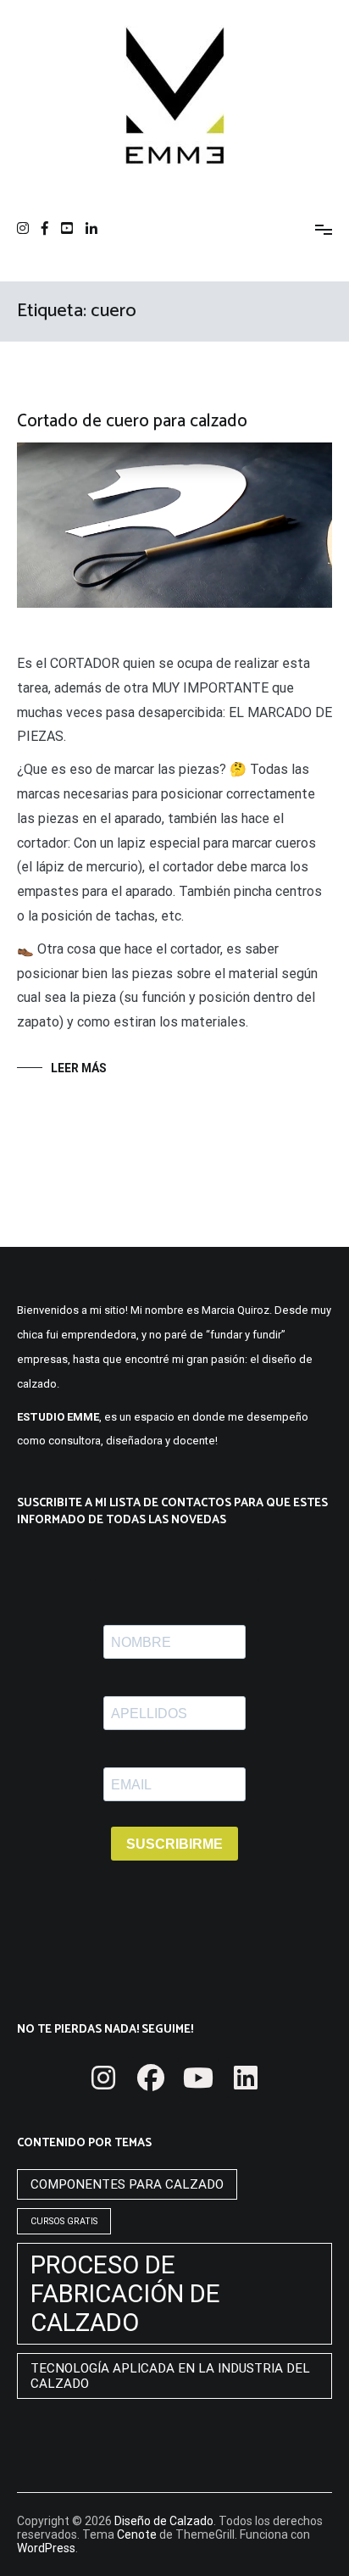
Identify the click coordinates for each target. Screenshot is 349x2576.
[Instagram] (103, 2078)
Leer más (79, 1068)
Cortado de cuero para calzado (132, 421)
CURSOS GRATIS (64, 2221)
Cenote (137, 2534)
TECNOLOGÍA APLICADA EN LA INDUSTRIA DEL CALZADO (170, 2376)
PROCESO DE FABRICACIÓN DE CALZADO (125, 2294)
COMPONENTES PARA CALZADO (127, 2184)
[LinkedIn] (246, 2078)
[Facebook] (151, 2078)
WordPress (46, 2548)
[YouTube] (198, 2078)
